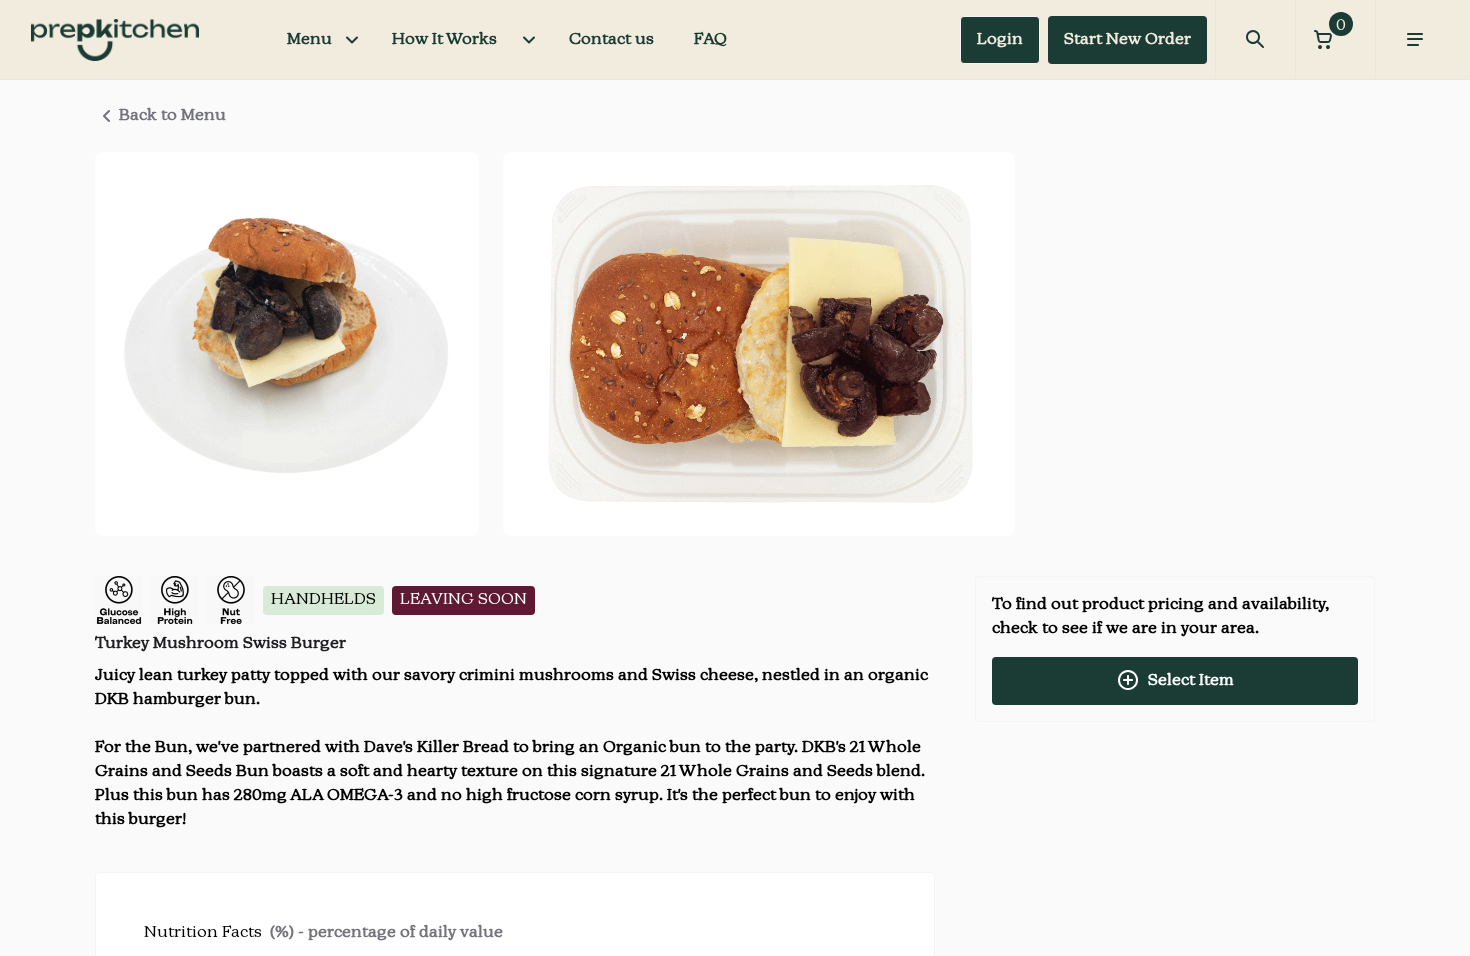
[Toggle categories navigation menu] (352, 40)
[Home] (115, 40)
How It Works (444, 40)
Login (1000, 40)
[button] (1335, 39)
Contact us (611, 40)
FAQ (710, 40)
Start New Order (1127, 40)
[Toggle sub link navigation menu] (529, 40)
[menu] (1415, 40)
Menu (309, 40)
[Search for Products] (1255, 40)
